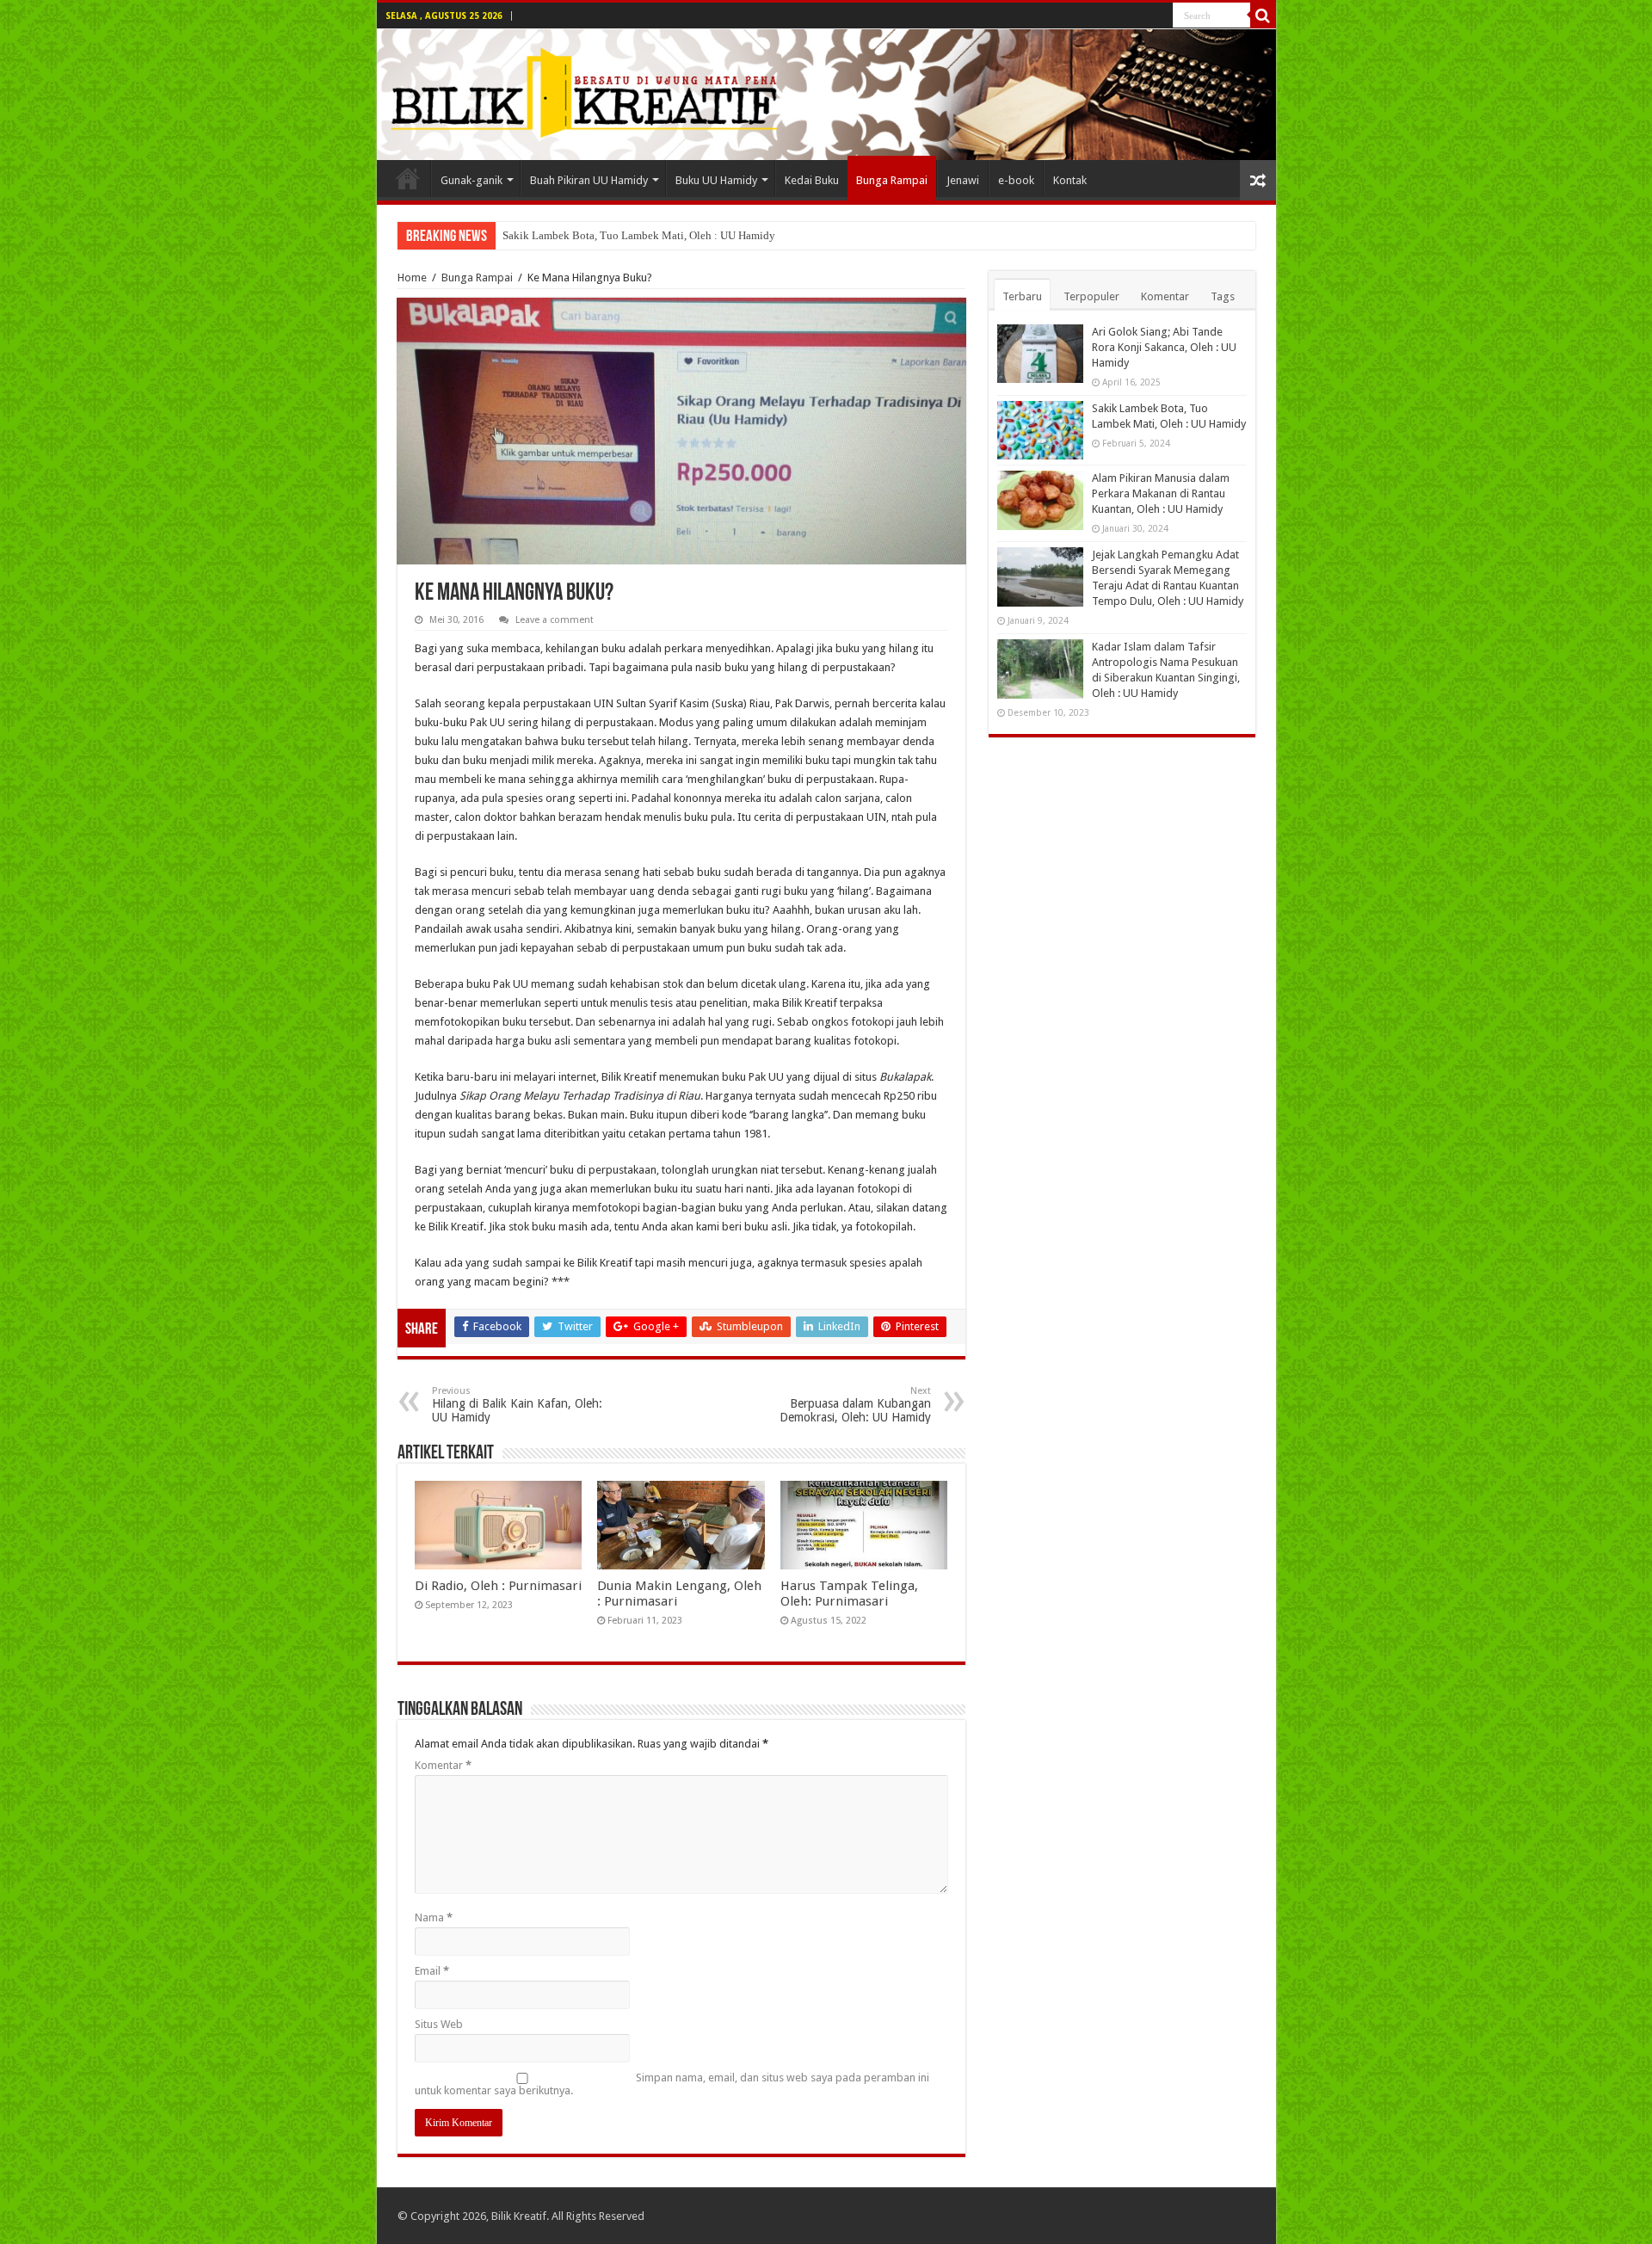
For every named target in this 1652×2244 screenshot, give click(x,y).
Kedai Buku (812, 180)
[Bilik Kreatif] (826, 95)
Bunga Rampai (892, 180)
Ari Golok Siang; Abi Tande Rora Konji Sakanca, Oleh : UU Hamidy (1164, 347)
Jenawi (963, 180)
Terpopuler (1091, 296)
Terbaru (1022, 296)
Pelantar (408, 178)
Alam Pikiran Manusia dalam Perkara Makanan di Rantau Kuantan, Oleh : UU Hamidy (1161, 493)
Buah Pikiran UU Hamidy (589, 180)
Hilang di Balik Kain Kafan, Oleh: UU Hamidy (517, 1405)
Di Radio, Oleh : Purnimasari (498, 1586)
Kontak (1070, 180)
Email (432, 1971)
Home (412, 277)
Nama (434, 1917)
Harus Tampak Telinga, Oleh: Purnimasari (849, 1594)
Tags (1223, 296)
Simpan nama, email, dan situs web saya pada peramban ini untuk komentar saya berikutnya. (672, 2084)
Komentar (443, 1765)
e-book (1016, 180)
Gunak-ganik (472, 180)
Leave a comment (555, 620)
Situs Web (439, 2024)
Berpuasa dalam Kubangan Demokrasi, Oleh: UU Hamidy (855, 1405)
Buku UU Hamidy (716, 180)
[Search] (1263, 15)
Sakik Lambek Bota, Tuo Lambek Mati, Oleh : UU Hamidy (639, 235)
